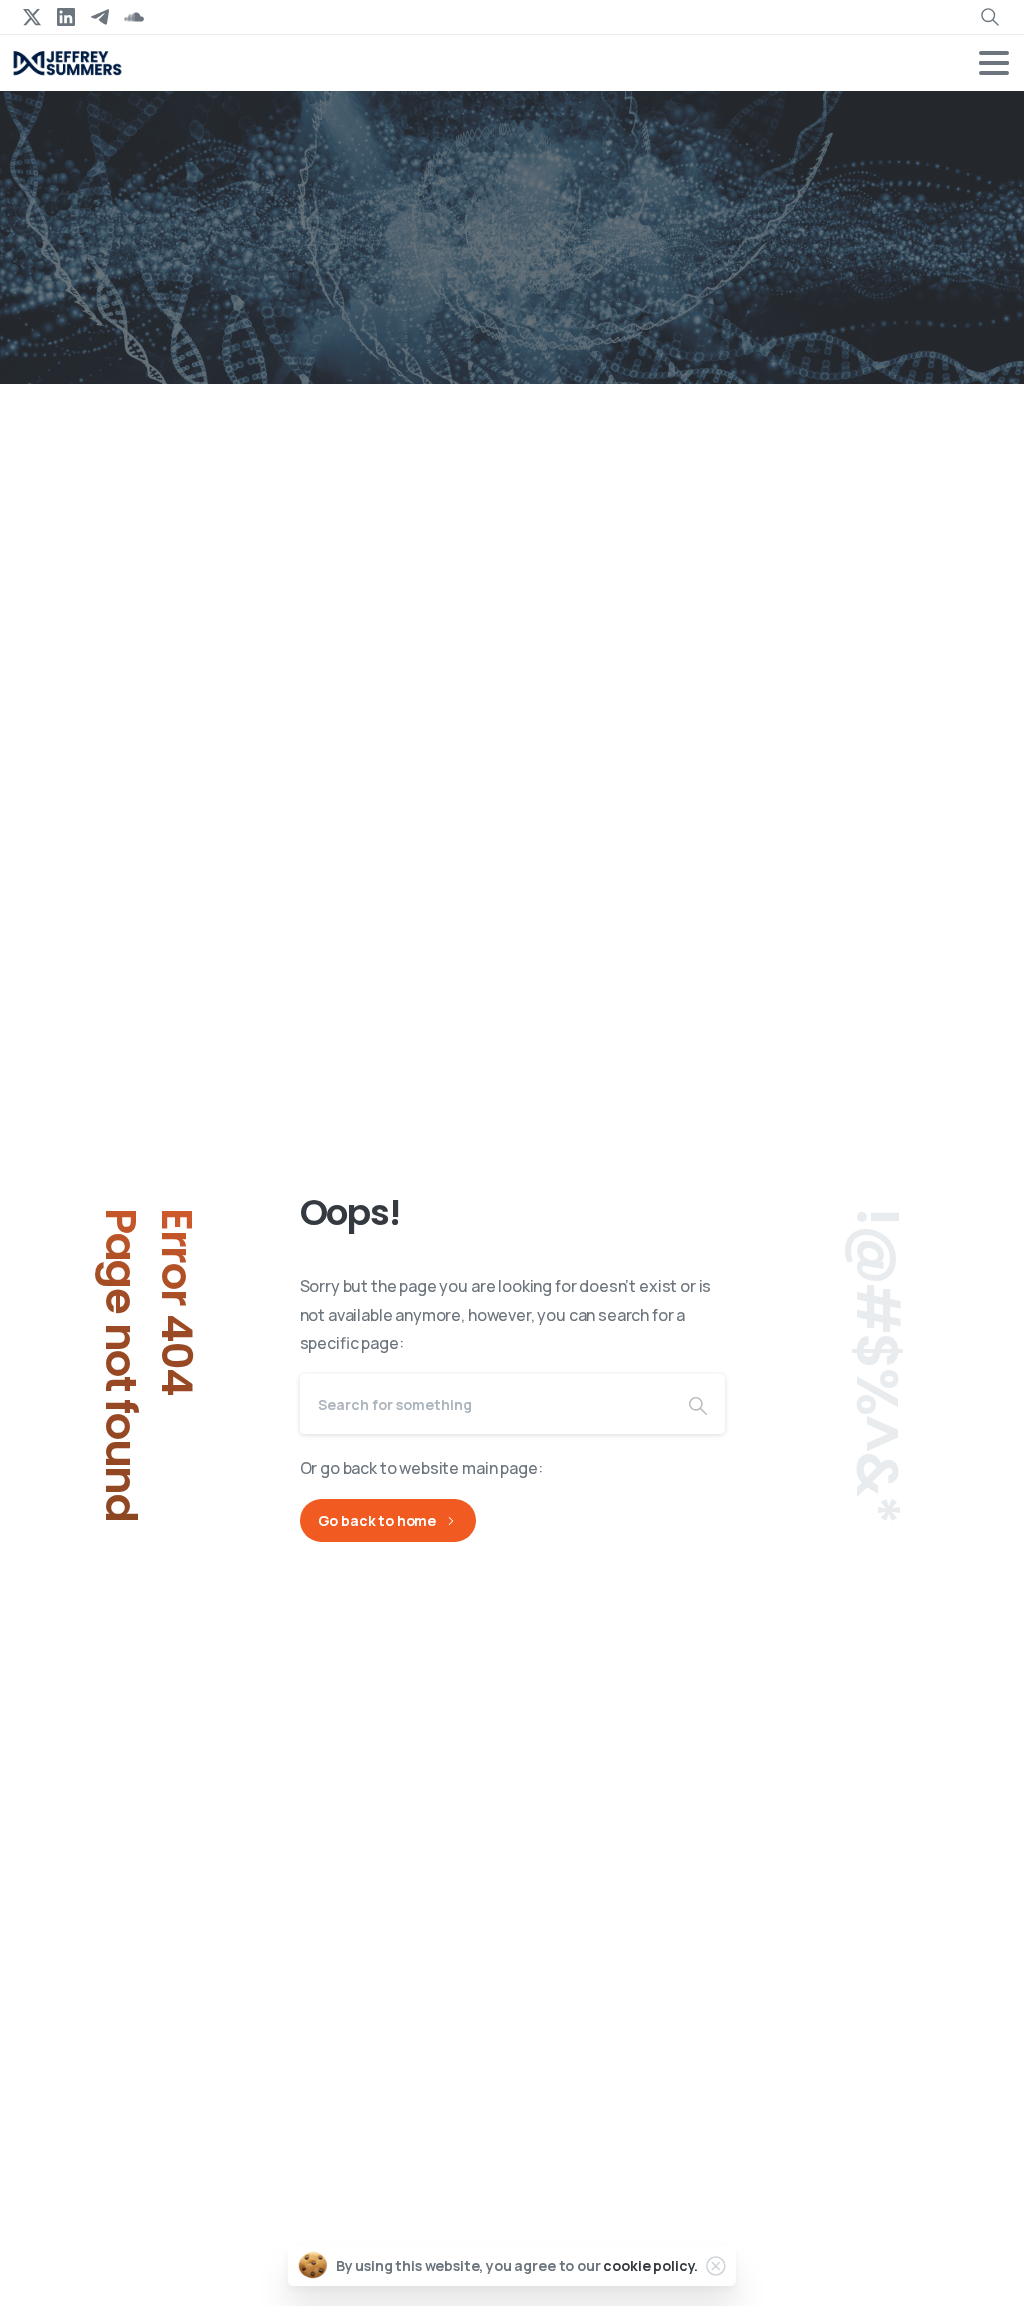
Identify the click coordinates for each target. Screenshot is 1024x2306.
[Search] (698, 1404)
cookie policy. (650, 2265)
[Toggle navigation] (994, 63)
